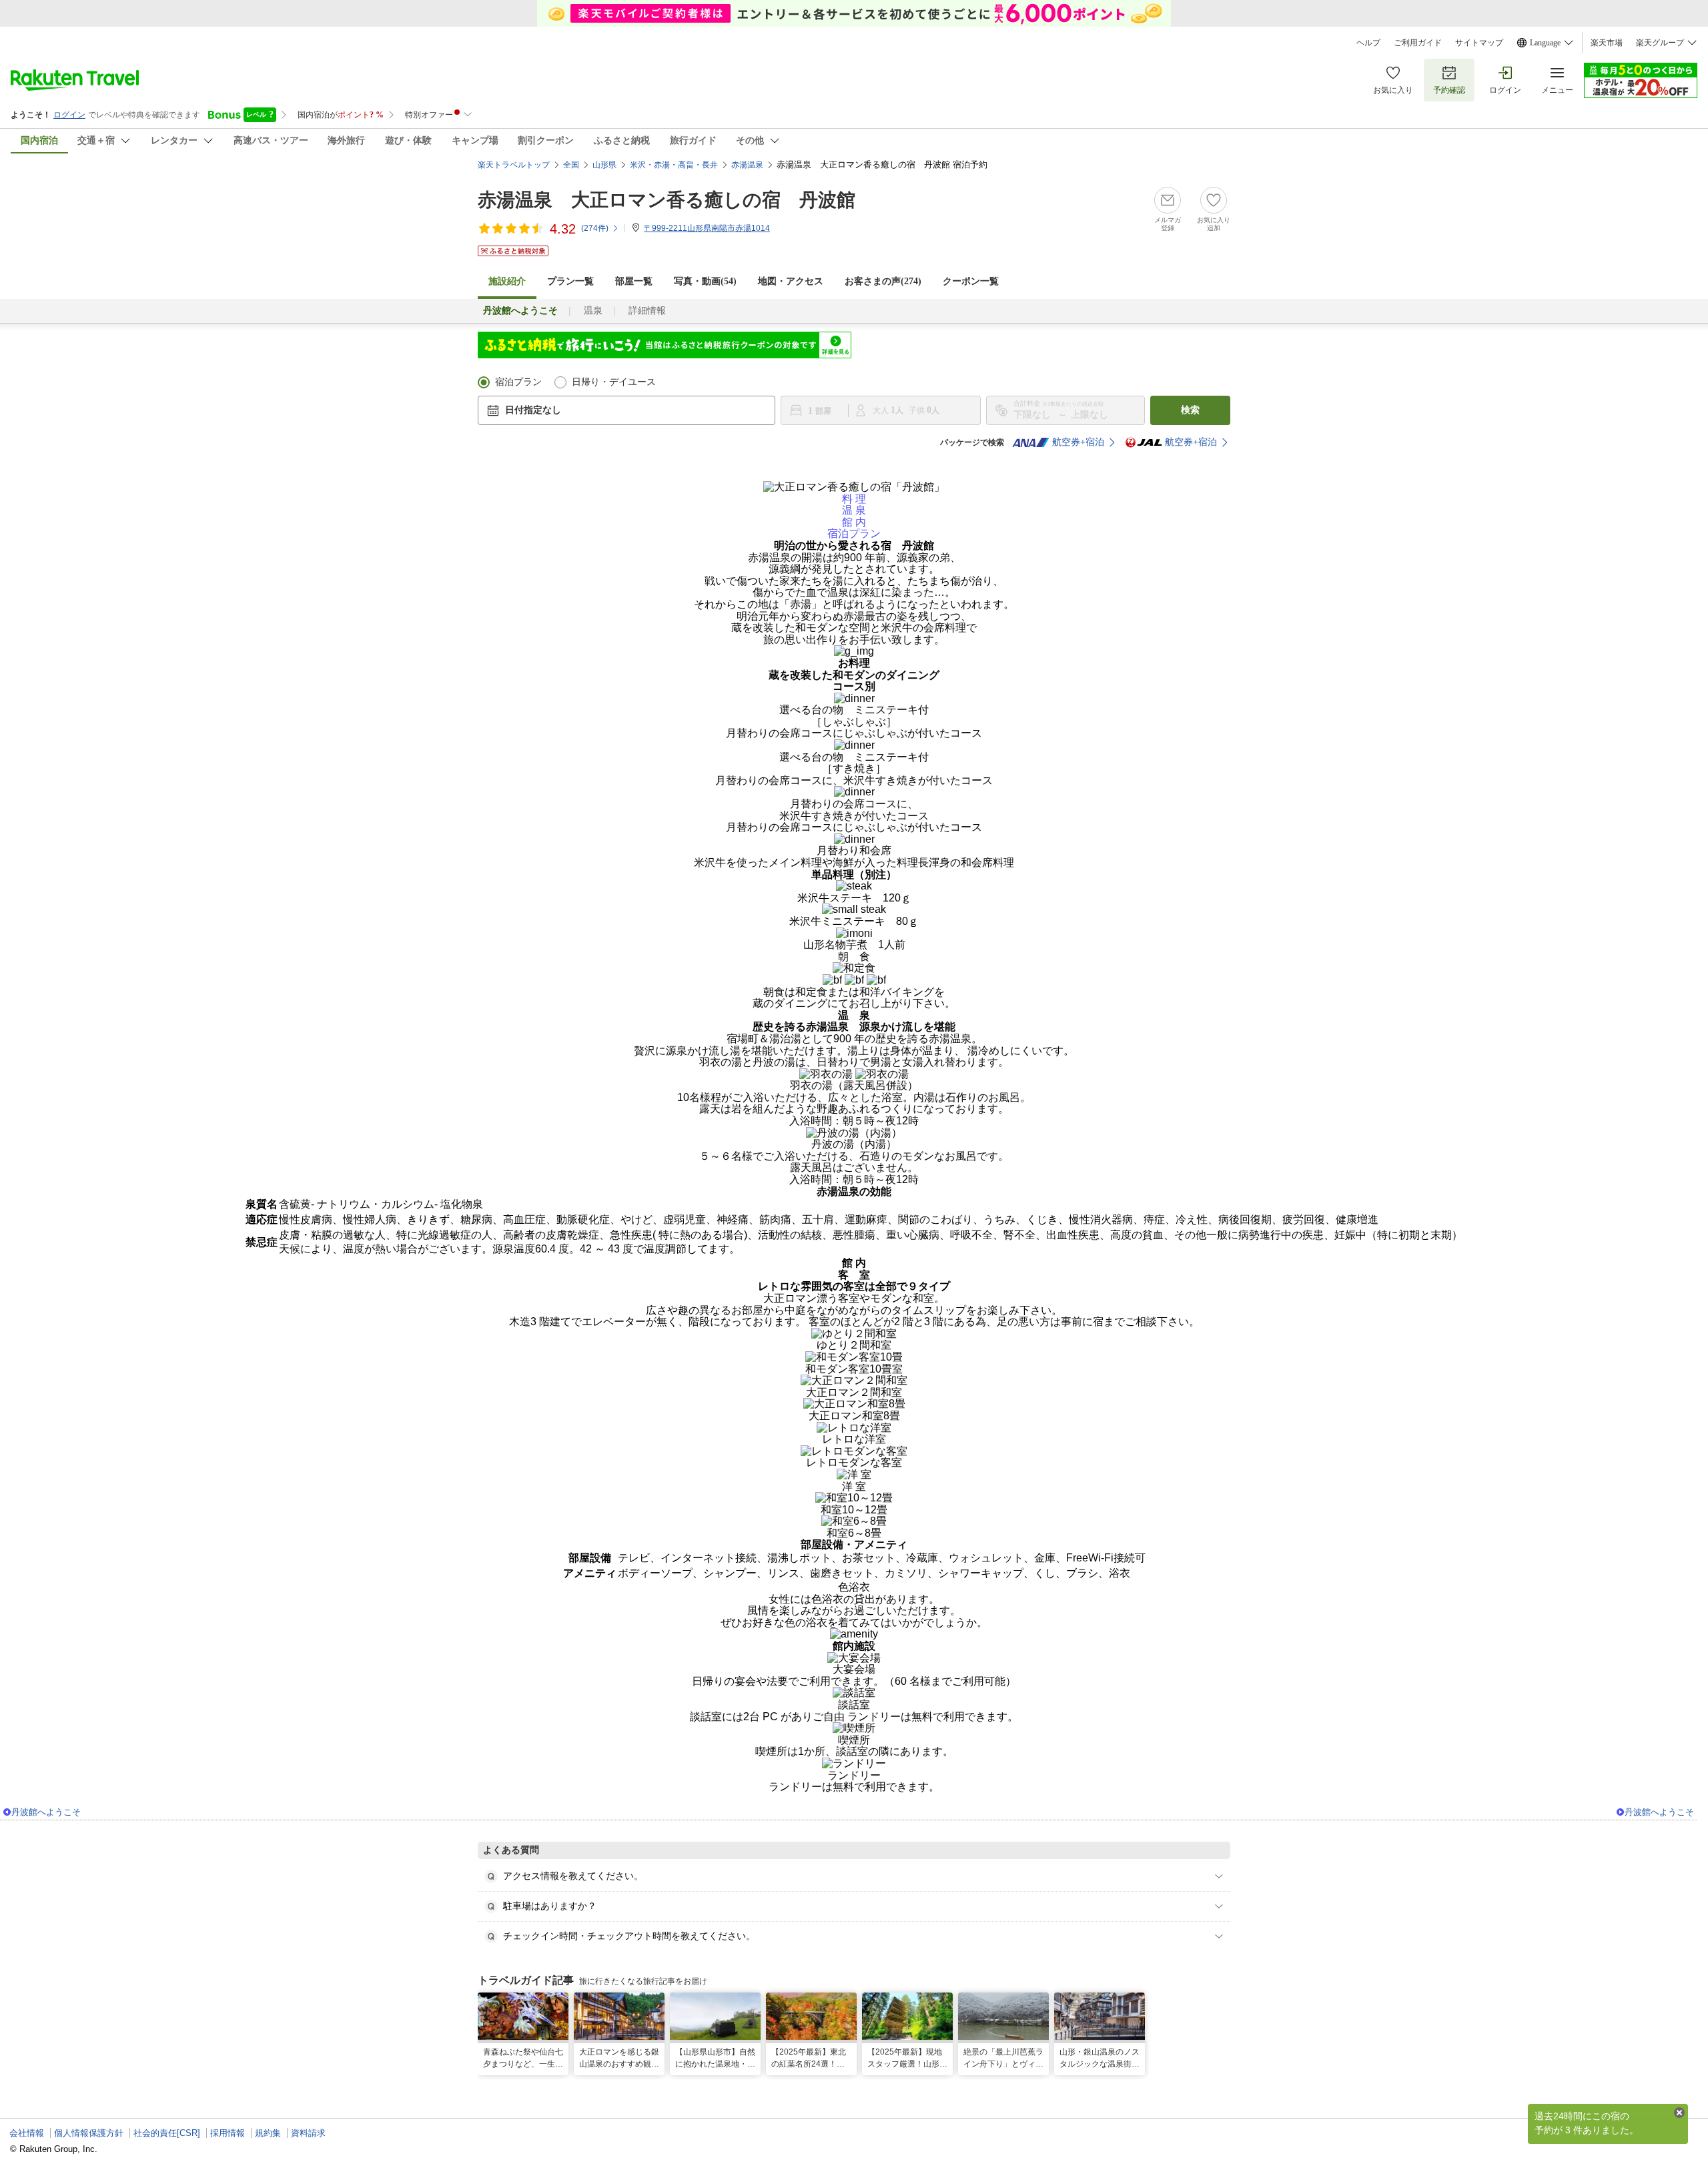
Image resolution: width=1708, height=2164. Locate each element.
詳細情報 (647, 311)
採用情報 (228, 2133)
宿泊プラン (518, 382)
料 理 (854, 499)
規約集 (268, 2133)
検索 (1190, 410)
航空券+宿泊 (1078, 442)
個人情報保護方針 (89, 2133)
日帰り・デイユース (614, 382)
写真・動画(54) (705, 281)
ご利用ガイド (1418, 43)
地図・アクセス (791, 281)
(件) (595, 228)
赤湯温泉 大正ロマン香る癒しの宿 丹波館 (667, 200)
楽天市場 (1607, 43)
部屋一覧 (634, 281)
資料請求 (308, 2133)
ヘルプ (1368, 43)
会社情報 (27, 2133)
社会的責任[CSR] (167, 2133)
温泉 (593, 311)
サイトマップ (1479, 43)
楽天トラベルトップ (514, 165)
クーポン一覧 (971, 281)
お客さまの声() (883, 281)
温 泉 (854, 510)
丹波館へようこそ (46, 1812)
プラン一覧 (570, 281)
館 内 (854, 522)
